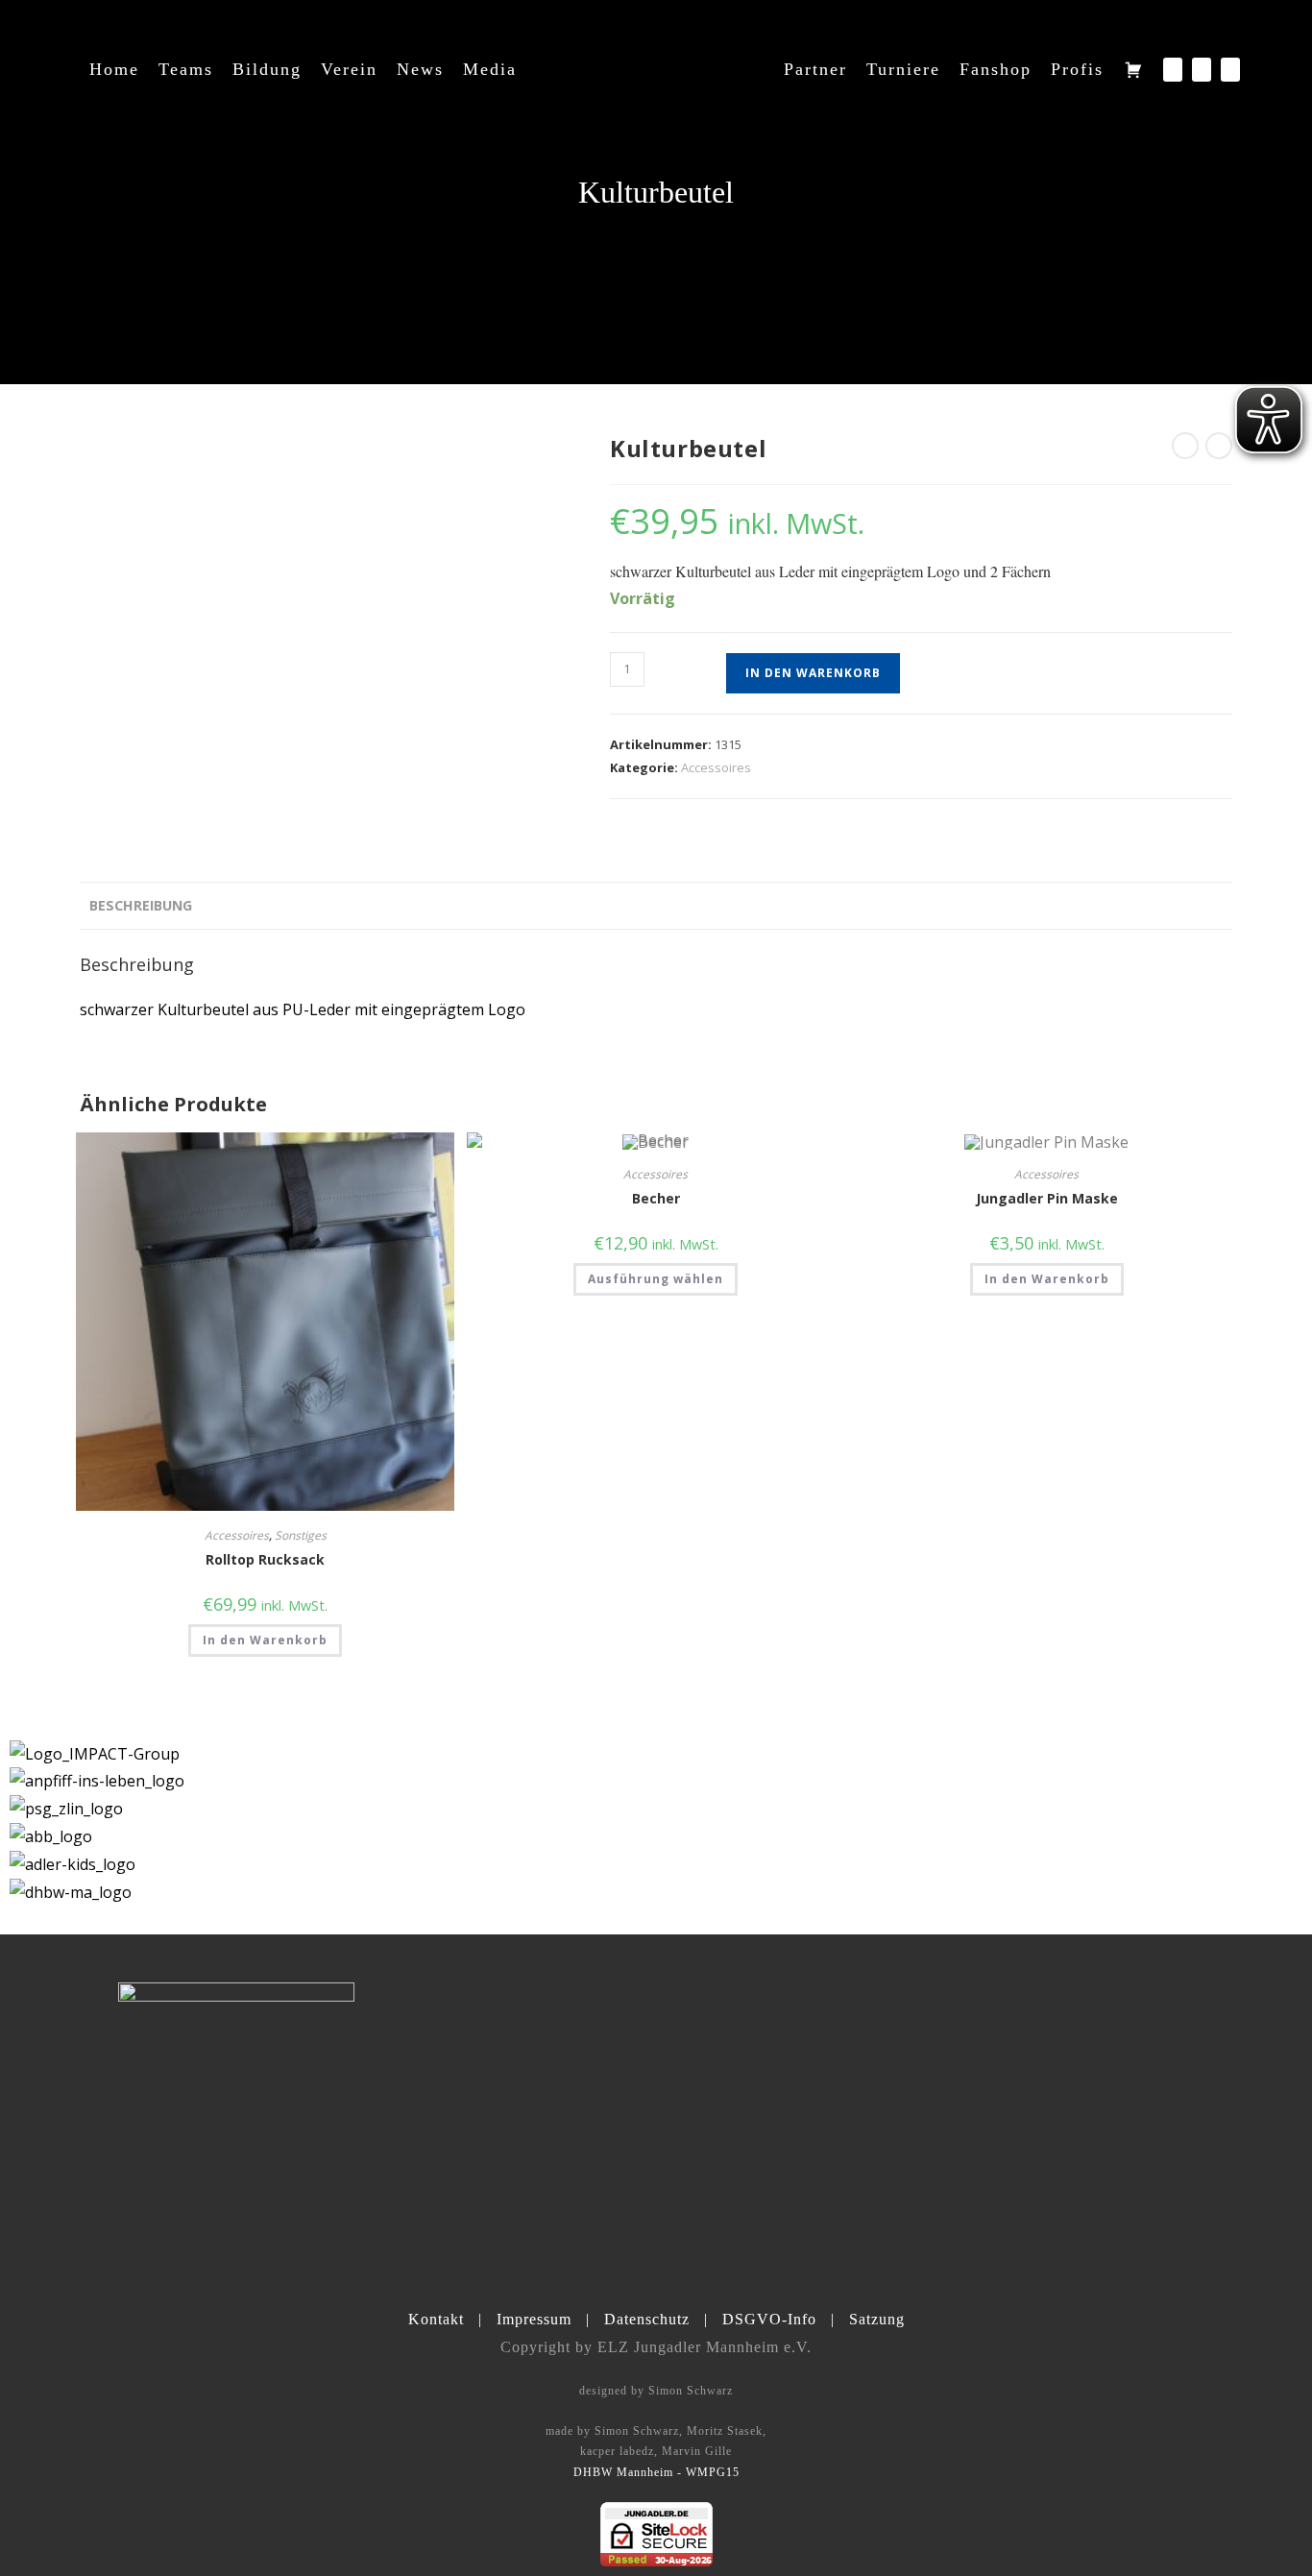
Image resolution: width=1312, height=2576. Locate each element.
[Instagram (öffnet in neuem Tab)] (1202, 70)
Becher (656, 1198)
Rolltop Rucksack (265, 1559)
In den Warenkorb (813, 673)
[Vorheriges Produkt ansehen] (1185, 446)
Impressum (534, 2319)
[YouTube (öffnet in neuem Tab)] (1230, 70)
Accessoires (716, 767)
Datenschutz (647, 2319)
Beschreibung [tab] (141, 905)
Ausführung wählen (656, 1279)
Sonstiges (301, 1535)
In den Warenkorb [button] (265, 1640)
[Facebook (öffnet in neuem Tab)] (1173, 70)
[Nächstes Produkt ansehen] (1219, 446)
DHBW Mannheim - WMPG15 (656, 2472)
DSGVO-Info (769, 2319)
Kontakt (436, 2319)
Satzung (877, 2319)
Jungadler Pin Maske (1047, 1198)
